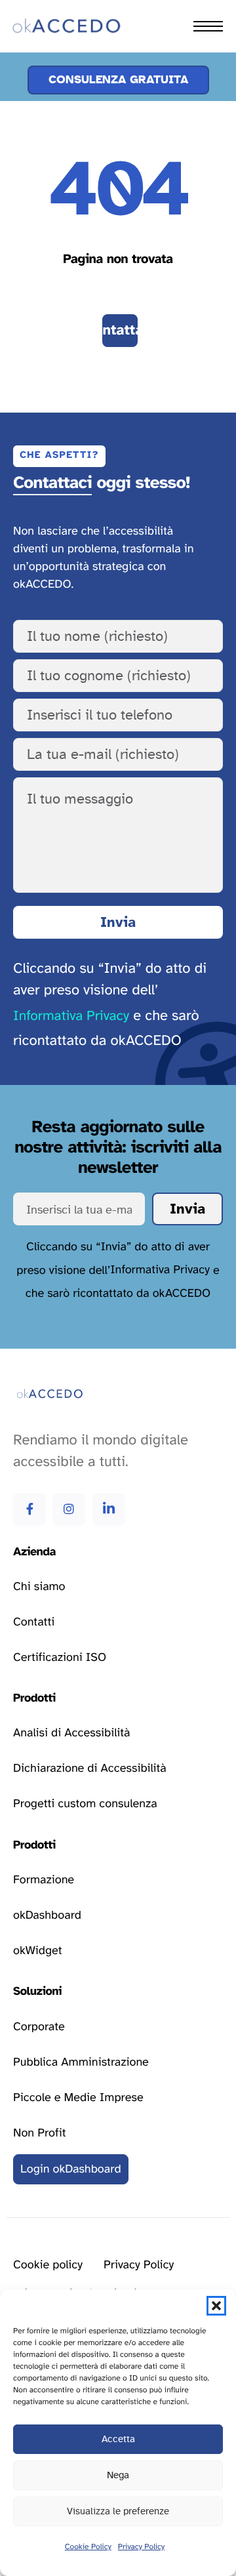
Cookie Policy (88, 2547)
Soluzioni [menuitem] (46, 97)
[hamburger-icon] (208, 26)
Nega (118, 2475)
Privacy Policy (141, 2547)
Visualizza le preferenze (118, 2511)
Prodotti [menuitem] (44, 68)
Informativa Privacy (71, 1016)
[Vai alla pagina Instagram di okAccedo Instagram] (69, 1509)
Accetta (118, 2439)
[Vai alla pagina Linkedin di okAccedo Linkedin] (109, 1509)
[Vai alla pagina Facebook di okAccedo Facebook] (29, 1509)
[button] (216, 2306)
